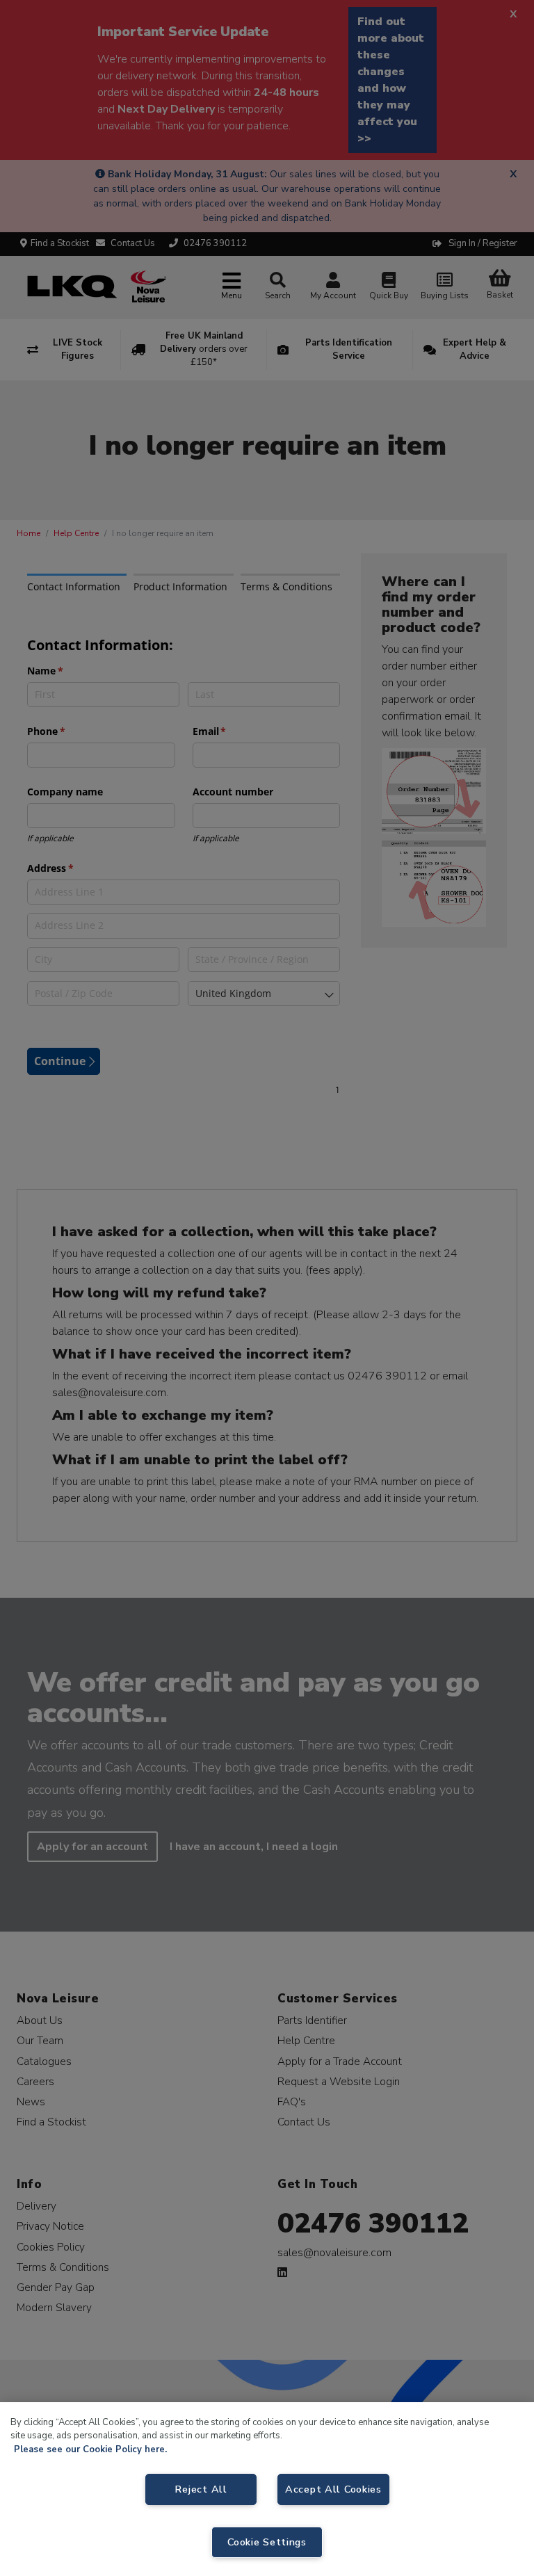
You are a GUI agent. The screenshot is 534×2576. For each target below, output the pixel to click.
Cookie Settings (267, 2542)
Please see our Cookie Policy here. (90, 2449)
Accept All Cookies (333, 2489)
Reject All (201, 2489)
